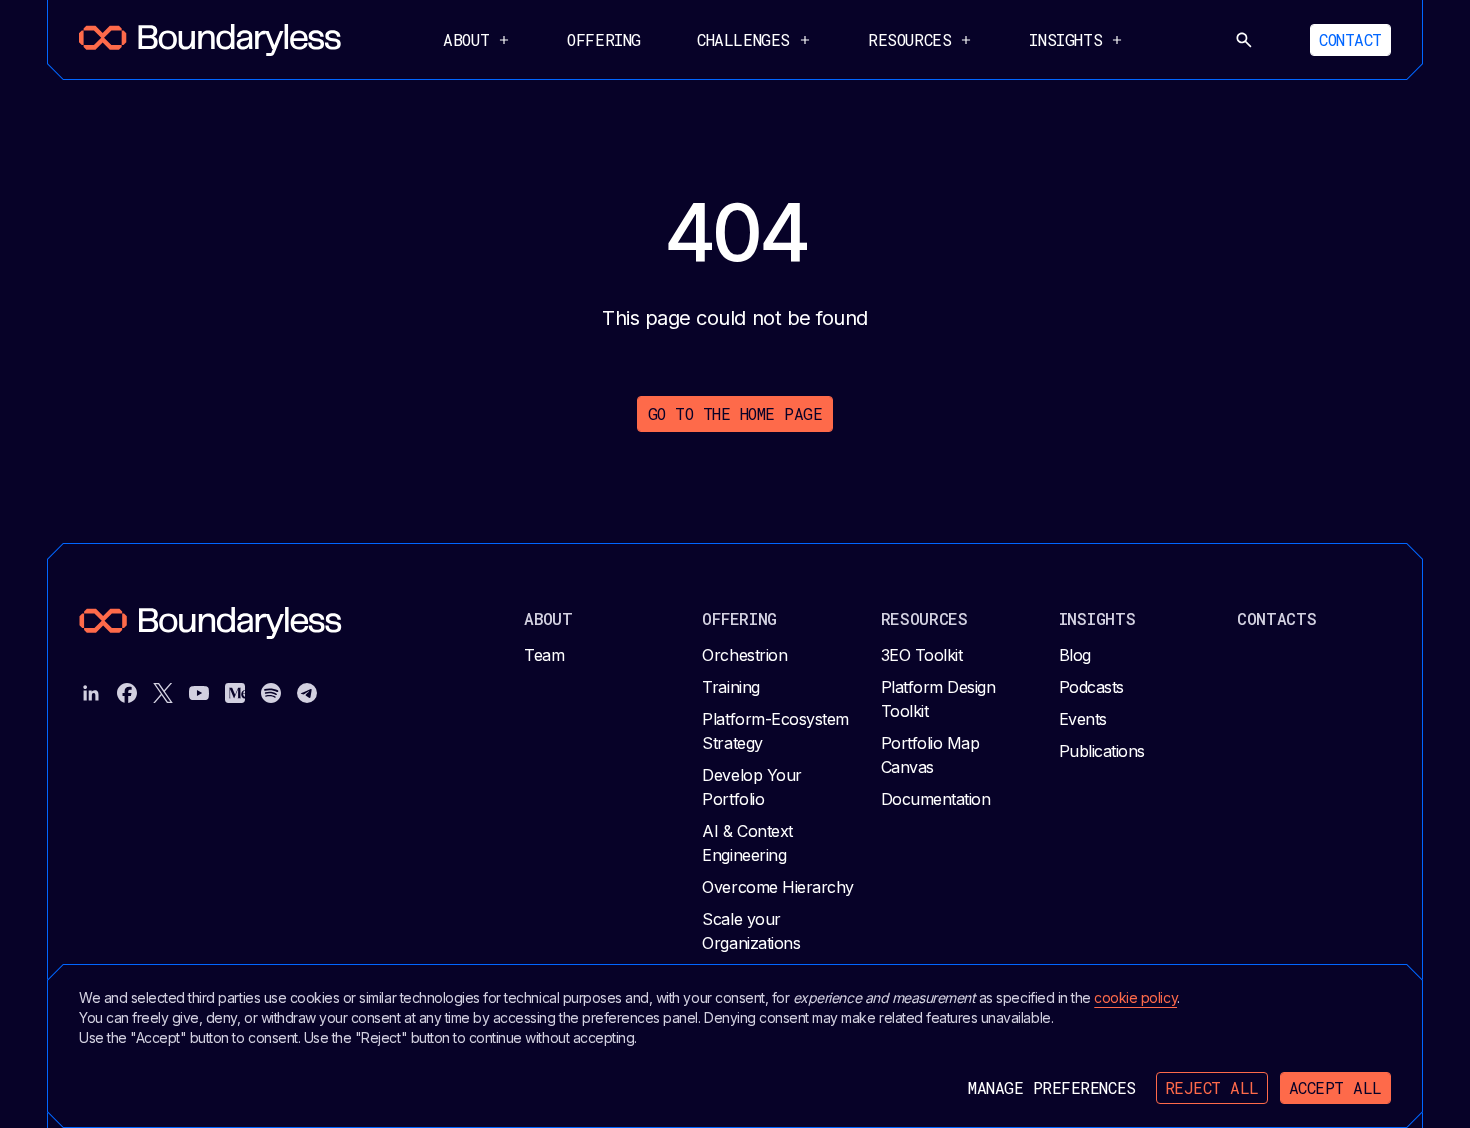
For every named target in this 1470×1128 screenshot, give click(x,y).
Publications (1102, 751)
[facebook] (127, 693)
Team (544, 655)
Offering (604, 39)
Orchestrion (744, 655)
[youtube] (199, 693)
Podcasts (1091, 687)
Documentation (936, 799)
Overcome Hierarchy (777, 887)
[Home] (210, 40)
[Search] (1244, 40)
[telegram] (307, 693)
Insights (1097, 618)
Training (730, 687)
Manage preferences (1051, 1087)
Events (1083, 719)
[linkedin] (91, 693)
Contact (1350, 39)
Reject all (1212, 1087)
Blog (1075, 655)
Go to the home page (735, 413)
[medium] (235, 693)
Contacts (1277, 618)
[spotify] (271, 693)
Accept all (1335, 1087)
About (548, 618)
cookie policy (1135, 997)
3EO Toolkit (922, 655)
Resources (924, 618)
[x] (163, 693)
